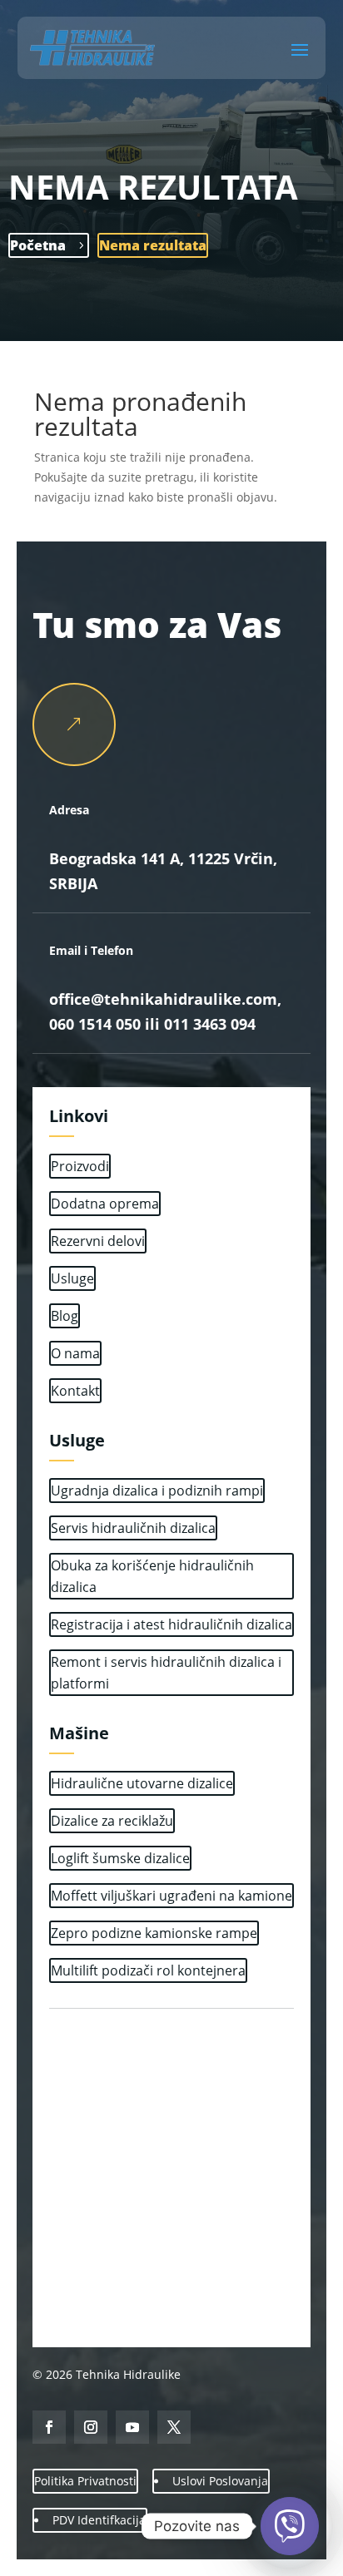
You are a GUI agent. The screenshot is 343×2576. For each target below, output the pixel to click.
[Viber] (290, 2526)
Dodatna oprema (105, 1204)
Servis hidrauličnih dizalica (133, 1528)
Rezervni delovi (98, 1241)
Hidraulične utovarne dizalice (142, 1783)
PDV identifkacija (99, 2520)
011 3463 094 (210, 1024)
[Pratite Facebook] (49, 2427)
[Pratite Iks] (174, 2427)
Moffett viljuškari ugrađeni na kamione (171, 1896)
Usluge (72, 1278)
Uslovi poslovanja (220, 2481)
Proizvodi (80, 1166)
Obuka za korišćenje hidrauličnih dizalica (152, 1576)
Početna (38, 245)
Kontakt (75, 1391)
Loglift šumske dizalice (120, 1858)
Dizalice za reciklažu (112, 1821)
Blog (65, 1316)
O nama (75, 1353)
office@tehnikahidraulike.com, (165, 999)
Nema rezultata (153, 245)
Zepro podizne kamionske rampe (154, 1933)
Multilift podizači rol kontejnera (148, 1970)
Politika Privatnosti (85, 2481)
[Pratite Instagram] (91, 2427)
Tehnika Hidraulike (127, 2374)
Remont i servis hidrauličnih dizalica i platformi (166, 1673)
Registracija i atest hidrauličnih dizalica (171, 1624)
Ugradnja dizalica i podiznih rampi (157, 1491)
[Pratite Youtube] (132, 2427)
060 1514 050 (95, 1024)
